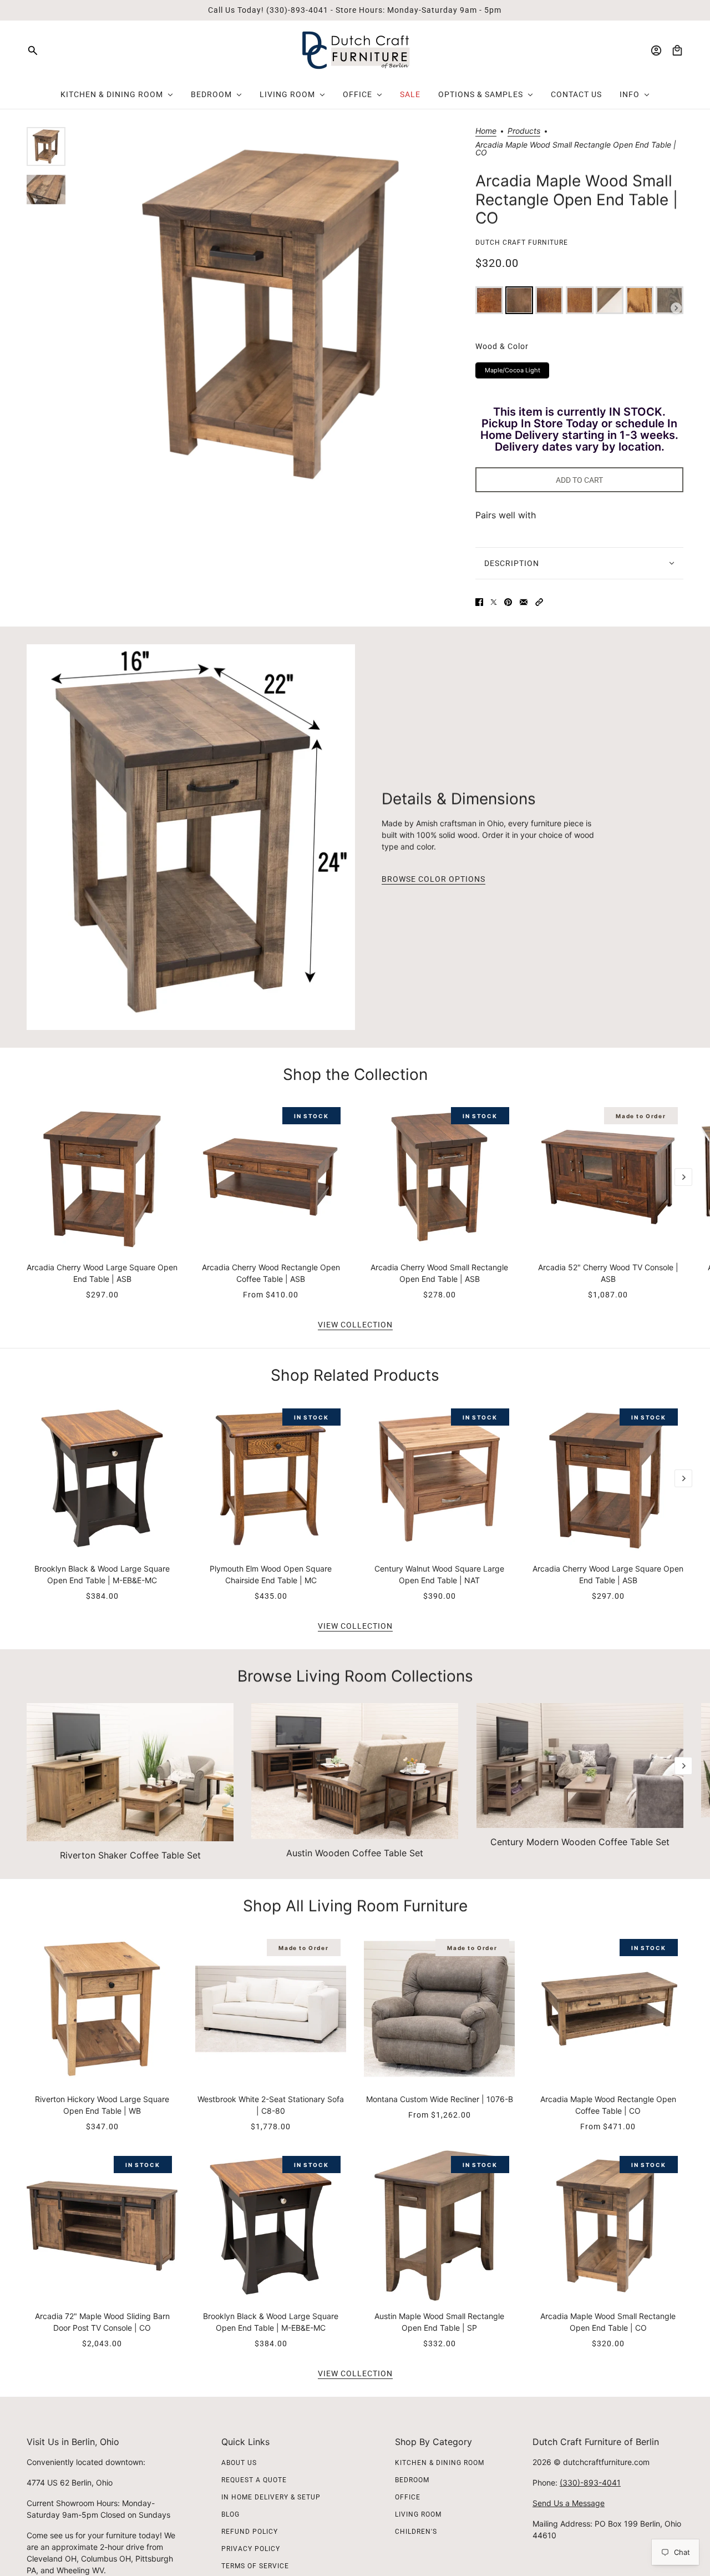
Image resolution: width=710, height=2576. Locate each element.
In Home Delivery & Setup (271, 2497)
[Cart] (677, 50)
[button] (539, 602)
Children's (416, 2532)
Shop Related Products (355, 1375)
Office (408, 2497)
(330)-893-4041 (590, 2482)
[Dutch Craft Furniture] (355, 50)
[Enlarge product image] (270, 314)
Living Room (418, 2514)
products (524, 131)
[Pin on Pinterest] (508, 602)
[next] (683, 1177)
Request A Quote (254, 2480)
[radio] (489, 300)
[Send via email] (524, 602)
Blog (230, 2514)
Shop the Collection (355, 1074)
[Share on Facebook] (479, 602)
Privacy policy (251, 2549)
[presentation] (676, 308)
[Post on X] (494, 602)
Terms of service (255, 2566)
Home (486, 131)
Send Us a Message (569, 2503)
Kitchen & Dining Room (440, 2463)
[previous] (27, 1110)
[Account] (656, 50)
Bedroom (412, 2480)
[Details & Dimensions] (191, 837)
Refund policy (250, 2532)
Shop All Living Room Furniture (355, 1906)
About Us (239, 2463)
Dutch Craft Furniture (522, 243)
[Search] (33, 50)
